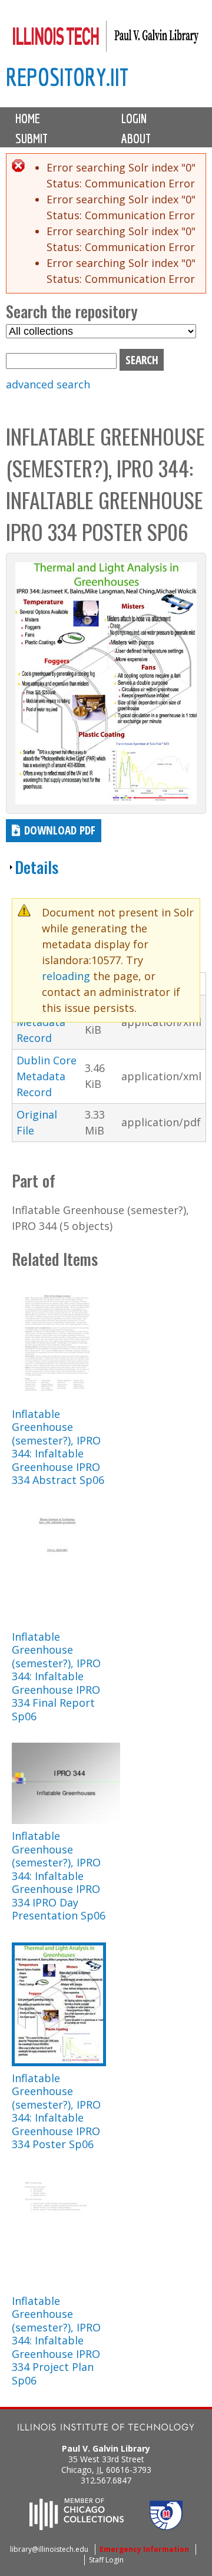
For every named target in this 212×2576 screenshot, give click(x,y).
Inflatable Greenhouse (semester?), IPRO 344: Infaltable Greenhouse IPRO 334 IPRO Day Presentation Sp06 (59, 1876)
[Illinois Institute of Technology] (106, 2428)
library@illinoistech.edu (49, 2549)
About (136, 138)
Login (134, 118)
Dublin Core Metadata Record (47, 1076)
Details (37, 867)
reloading (66, 976)
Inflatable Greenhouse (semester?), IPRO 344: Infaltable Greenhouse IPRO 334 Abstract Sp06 (58, 1447)
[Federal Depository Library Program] (166, 2526)
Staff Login (106, 2560)
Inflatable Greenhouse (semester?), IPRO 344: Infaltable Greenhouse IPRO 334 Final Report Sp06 (56, 1676)
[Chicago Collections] (77, 2526)
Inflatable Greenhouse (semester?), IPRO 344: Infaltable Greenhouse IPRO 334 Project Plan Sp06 (56, 2341)
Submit (32, 138)
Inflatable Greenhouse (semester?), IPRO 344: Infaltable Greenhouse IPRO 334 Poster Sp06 (56, 2111)
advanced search (48, 384)
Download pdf (60, 830)
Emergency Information (144, 2549)
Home (28, 118)
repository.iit (67, 77)
